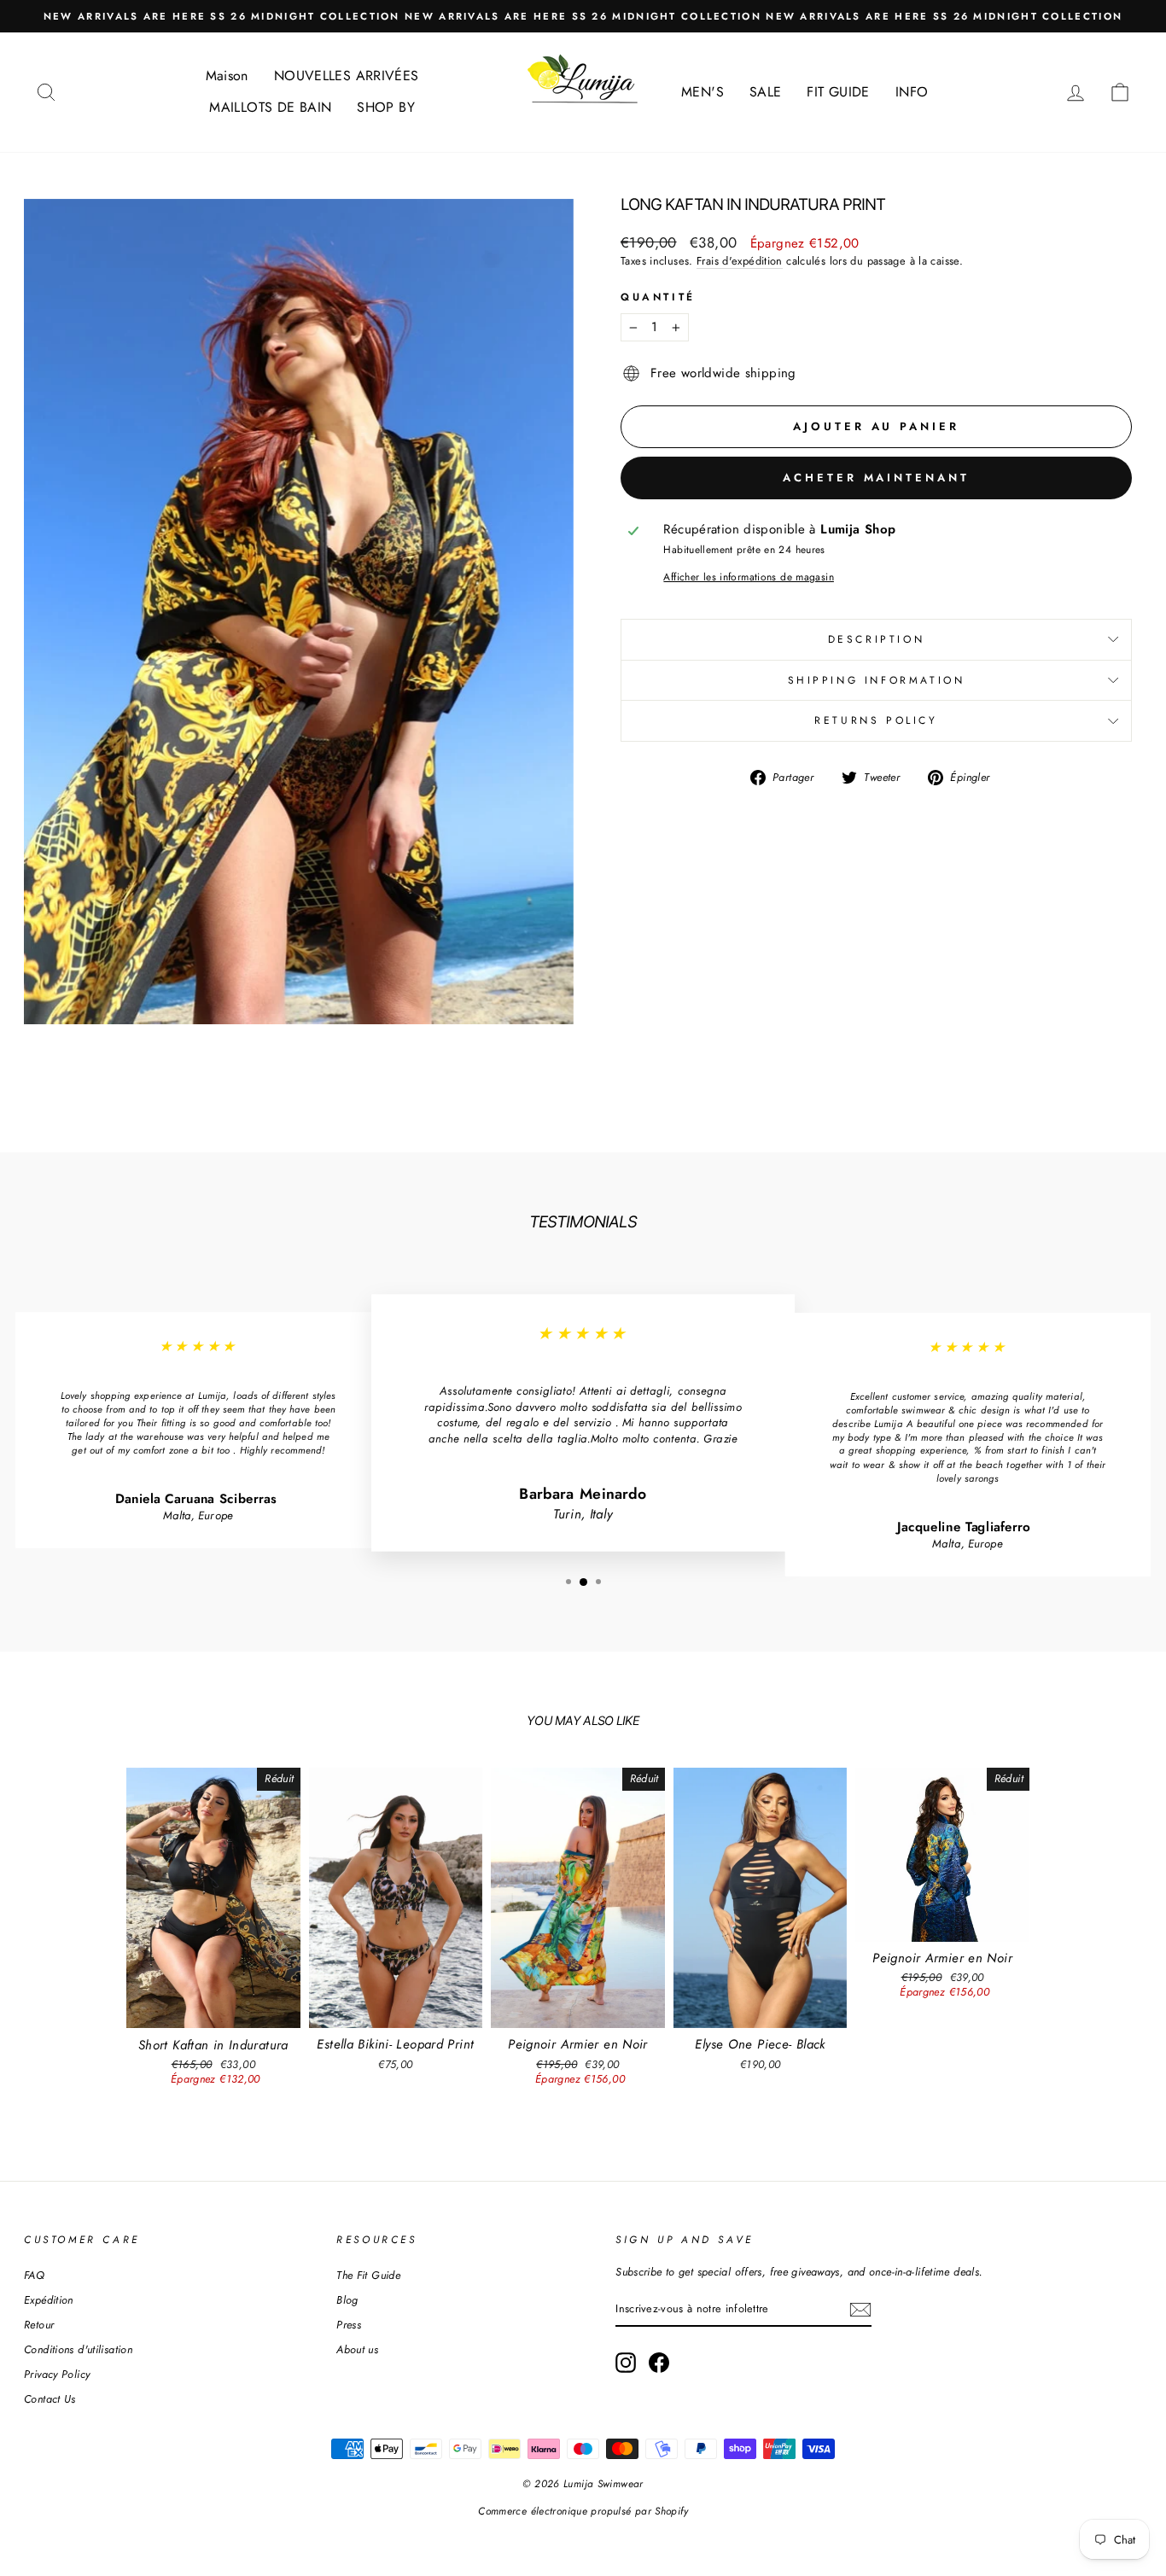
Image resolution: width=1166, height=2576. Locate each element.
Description (877, 639)
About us (357, 2349)
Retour (39, 2325)
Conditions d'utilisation (78, 2349)
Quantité (658, 297)
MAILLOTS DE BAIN (270, 107)
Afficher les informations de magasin (749, 577)
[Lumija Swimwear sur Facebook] (659, 2363)
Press (349, 2325)
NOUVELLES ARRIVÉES (347, 76)
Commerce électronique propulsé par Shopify (583, 2511)
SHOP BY (386, 107)
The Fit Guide (368, 2275)
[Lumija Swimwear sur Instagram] (626, 2363)
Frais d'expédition (740, 261)
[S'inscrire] (860, 2310)
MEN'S (703, 92)
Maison (227, 76)
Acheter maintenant (876, 478)
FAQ (34, 2275)
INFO (912, 92)
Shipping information (877, 680)
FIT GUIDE (838, 92)
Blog (347, 2300)
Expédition (49, 2300)
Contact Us (50, 2399)
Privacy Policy (57, 2374)
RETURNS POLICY (876, 720)
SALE (766, 92)
